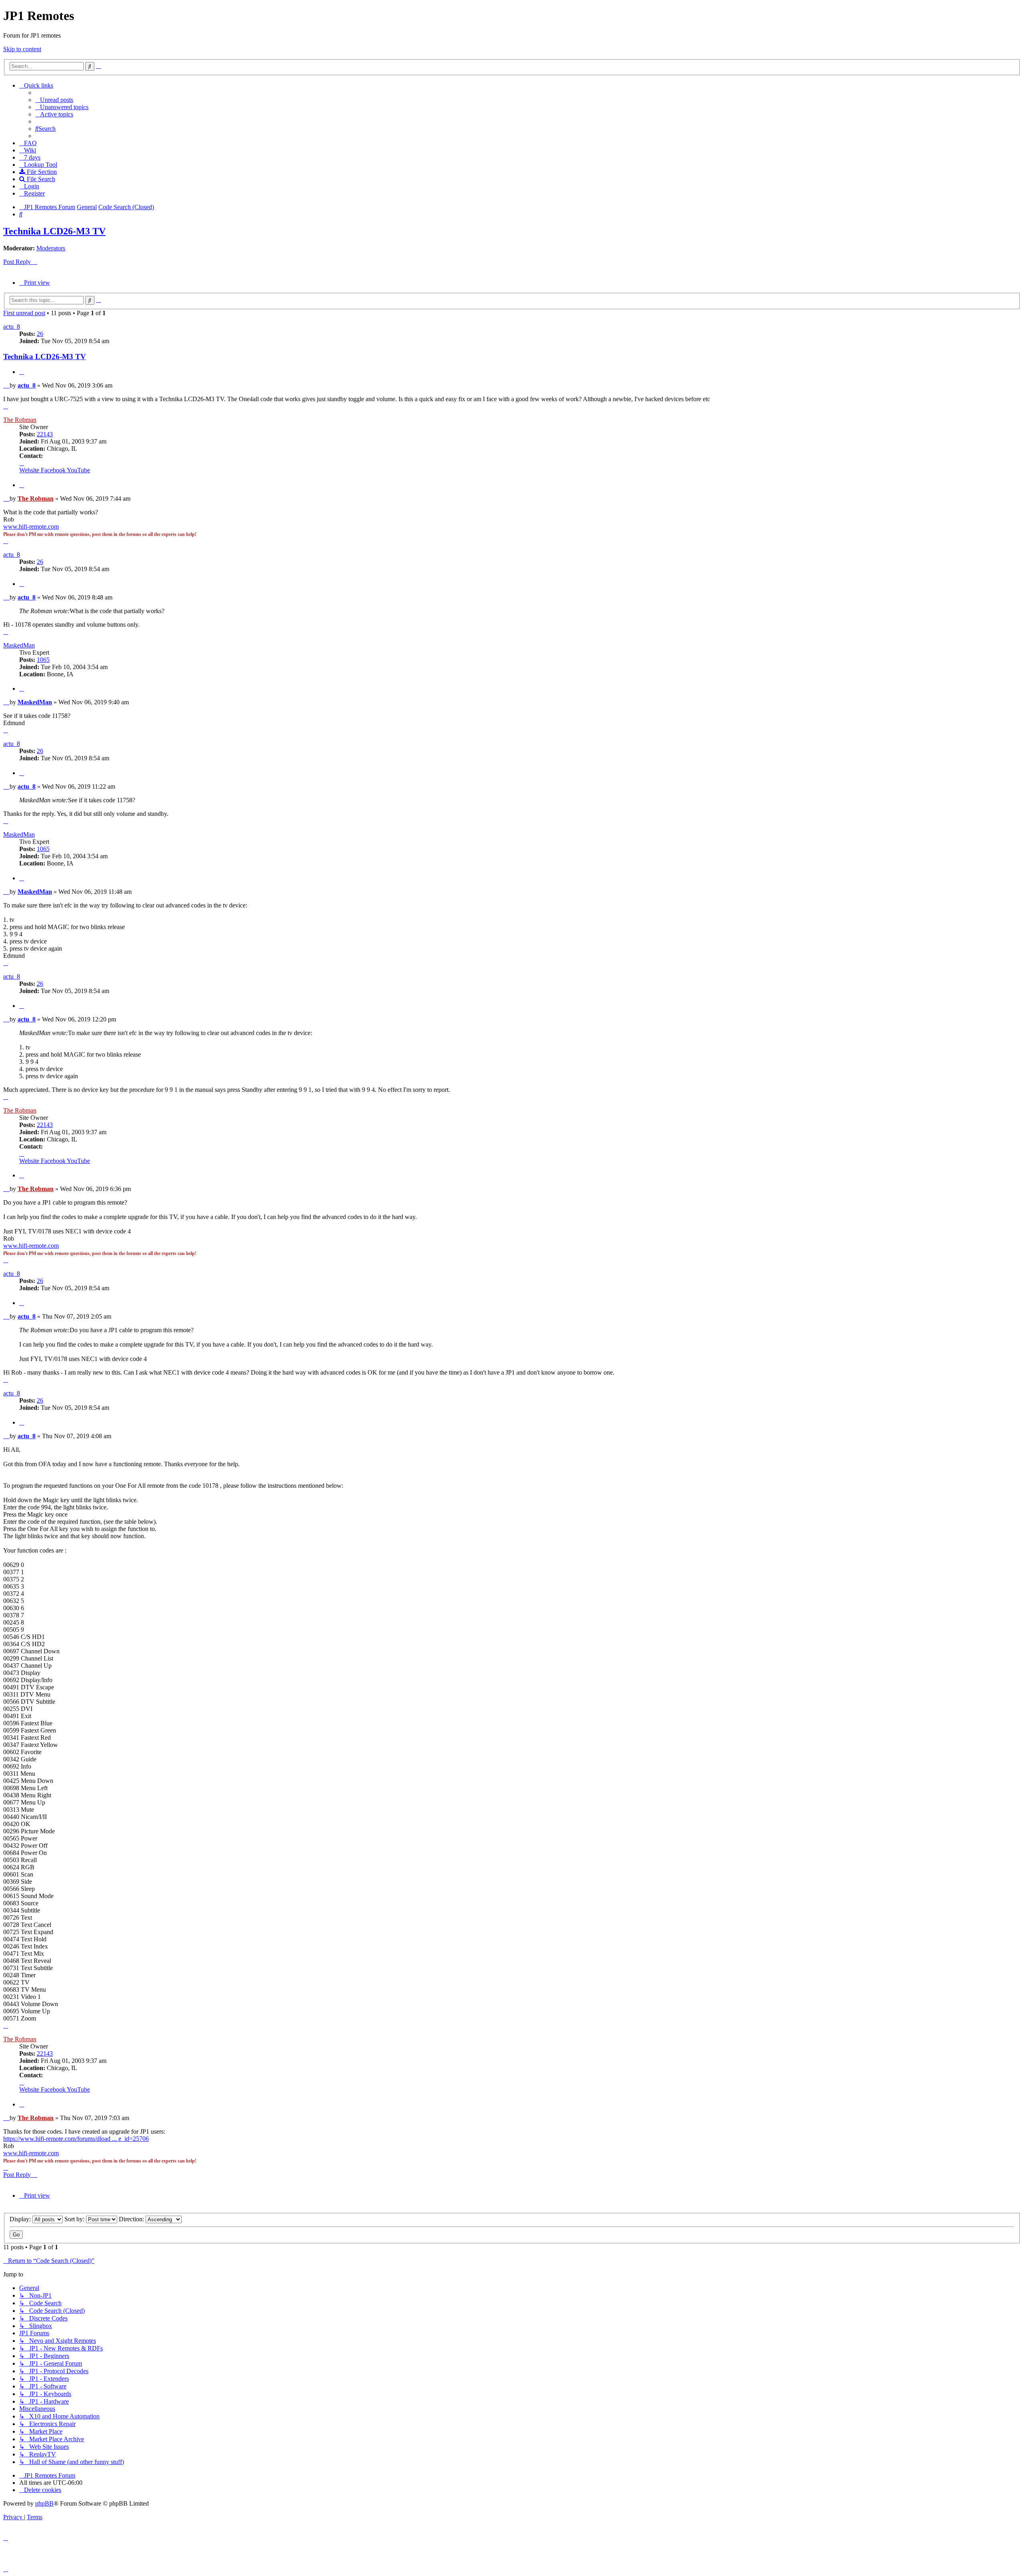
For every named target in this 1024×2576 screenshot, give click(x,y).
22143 (45, 434)
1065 (43, 660)
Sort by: (75, 2219)
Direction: (132, 2219)
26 (40, 334)
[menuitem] (54, 100)
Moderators (51, 248)
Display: (21, 2219)
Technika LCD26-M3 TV (54, 231)
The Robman (20, 420)
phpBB (44, 2503)
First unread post (24, 313)
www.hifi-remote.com (31, 527)
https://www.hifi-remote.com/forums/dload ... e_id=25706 (76, 2139)
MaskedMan (19, 645)
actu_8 (12, 327)
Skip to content (22, 49)
